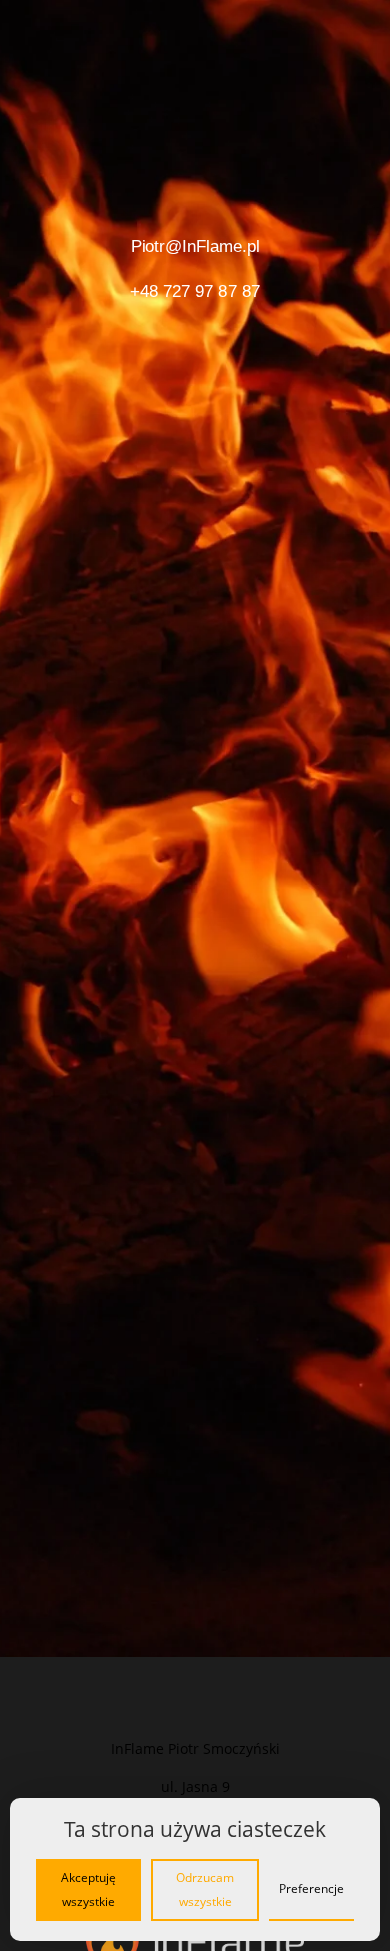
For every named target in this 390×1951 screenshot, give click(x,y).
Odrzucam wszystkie (205, 1889)
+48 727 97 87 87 (195, 290)
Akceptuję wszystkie (88, 1889)
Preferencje (311, 1888)
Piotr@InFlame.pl (195, 246)
